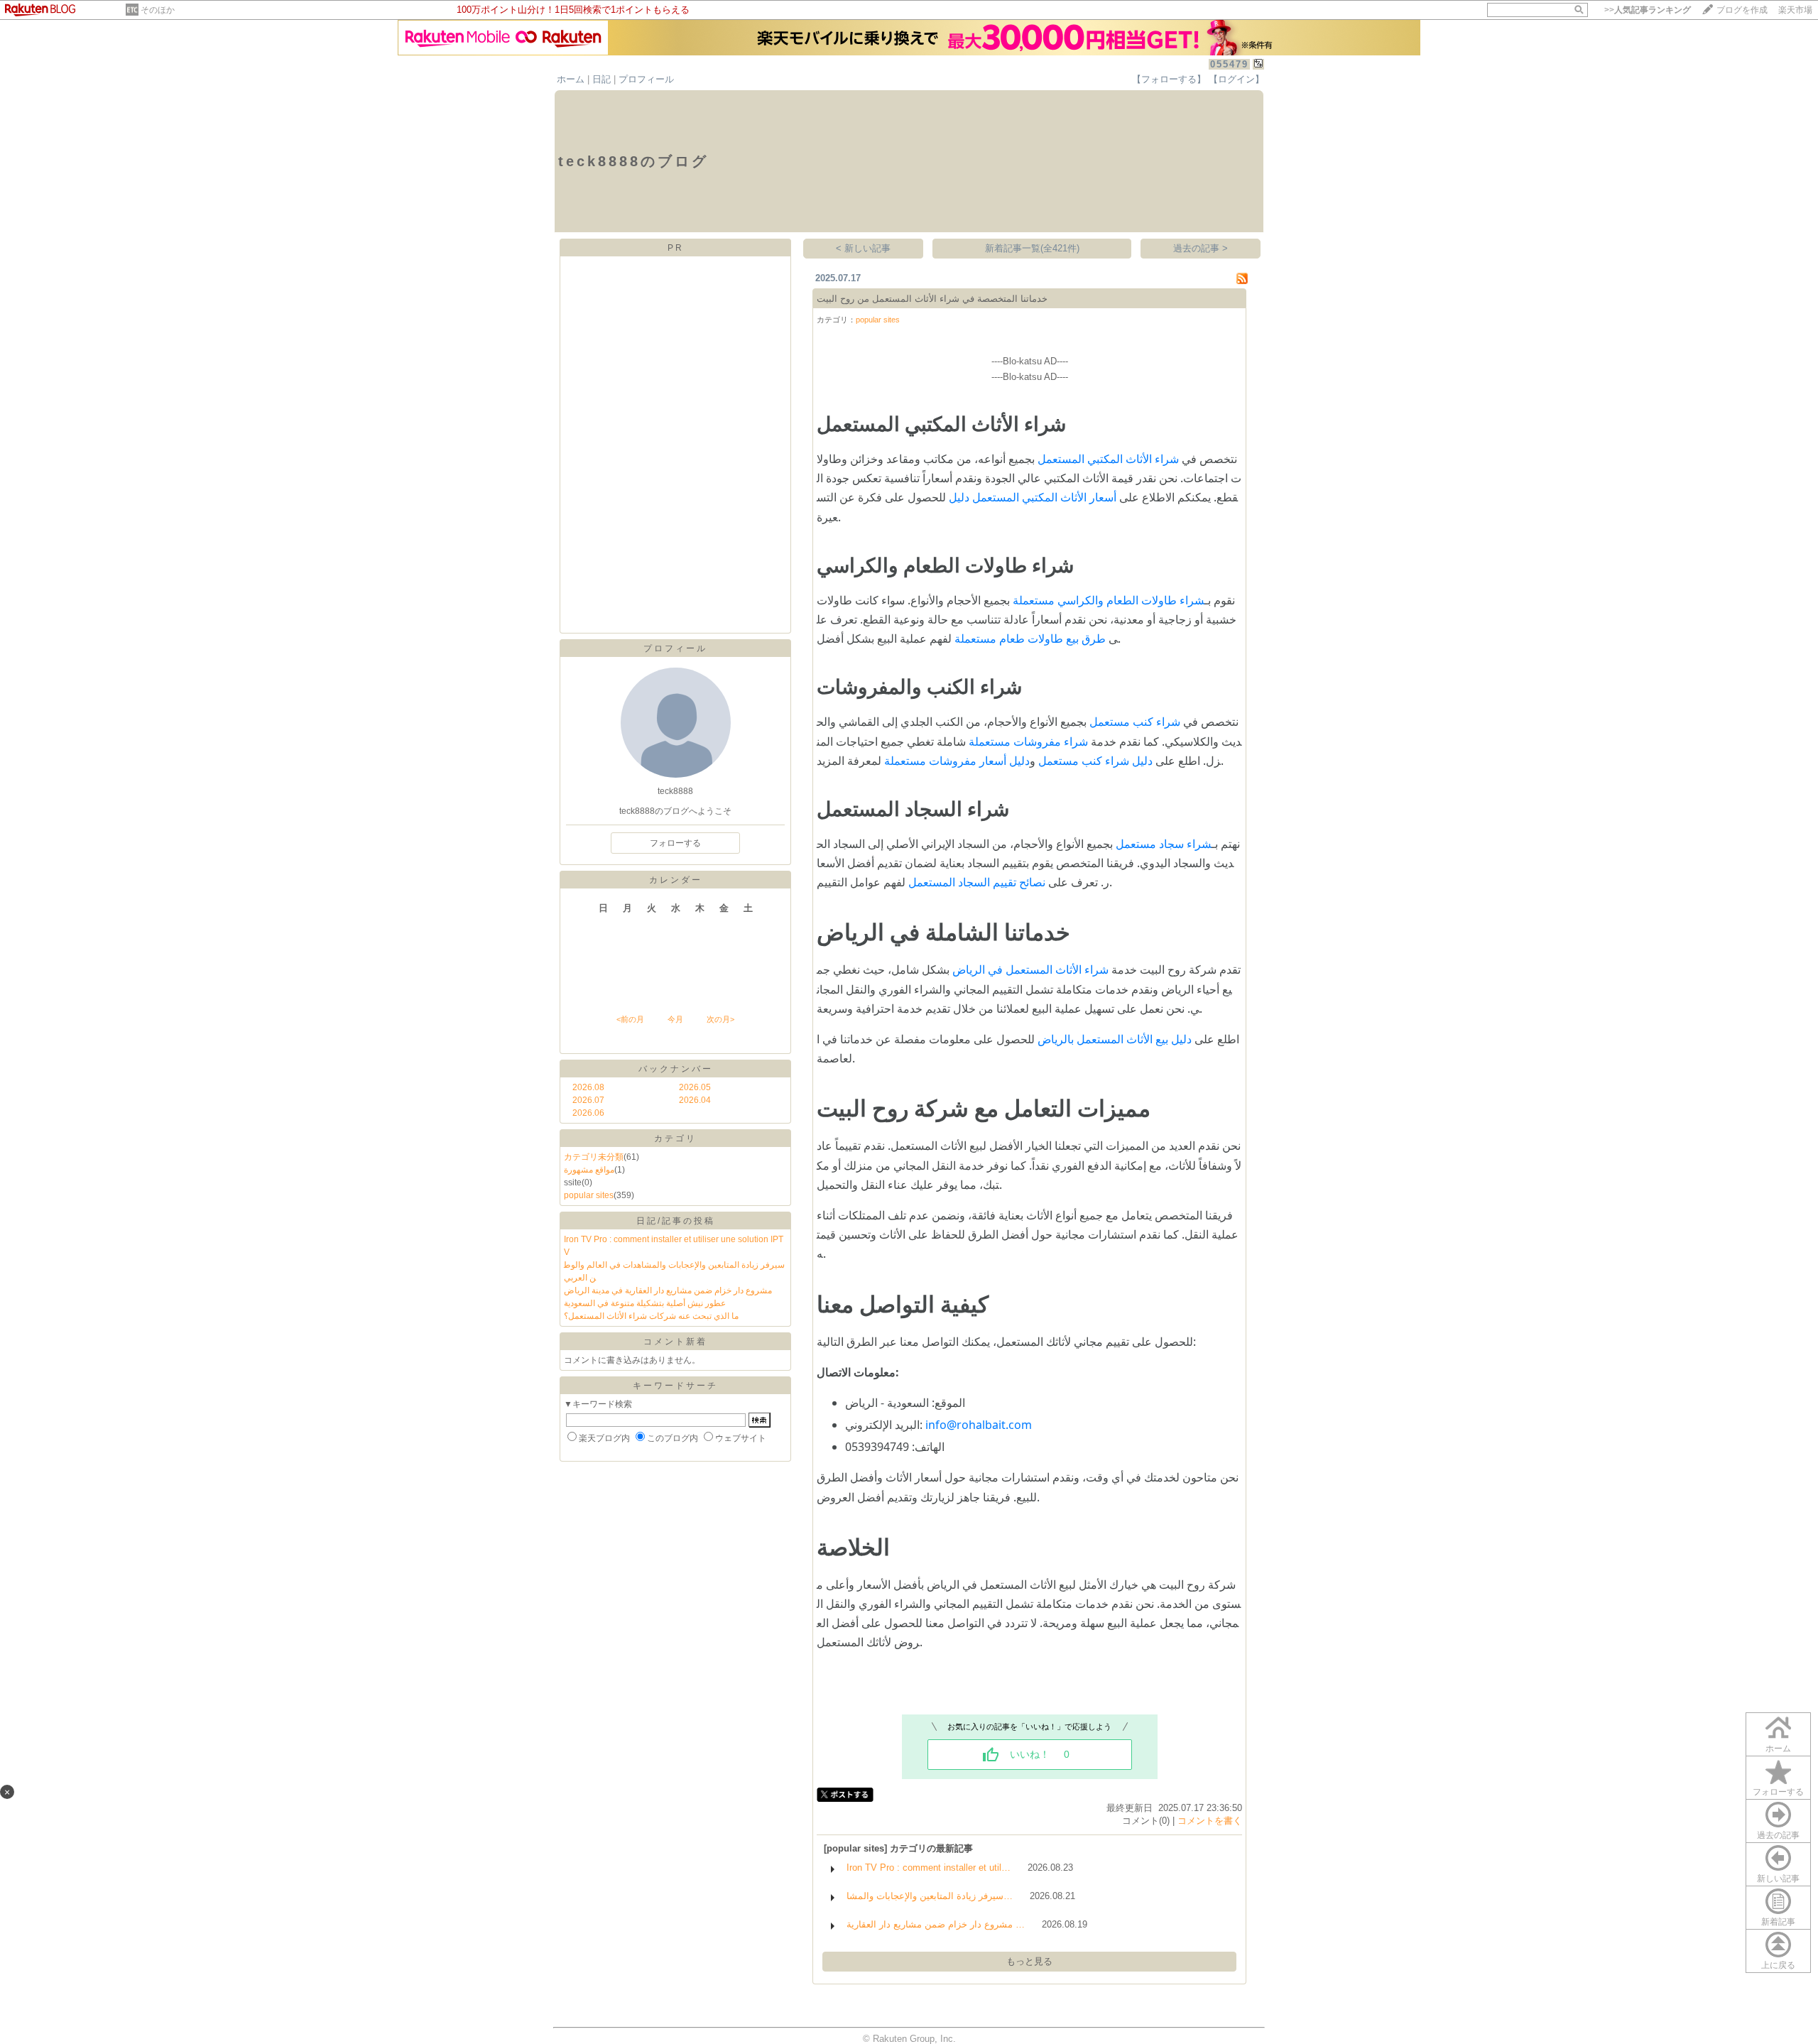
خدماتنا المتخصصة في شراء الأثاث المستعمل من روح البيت (932, 299)
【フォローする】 (1169, 79)
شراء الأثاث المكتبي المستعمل (1108, 459)
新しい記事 (1778, 1879)
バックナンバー (676, 1069)
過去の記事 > (1201, 248)
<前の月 (630, 1019)
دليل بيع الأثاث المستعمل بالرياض (1115, 1039)
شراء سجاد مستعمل (1164, 844)
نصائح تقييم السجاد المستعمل (977, 882)
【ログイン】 (1236, 79)
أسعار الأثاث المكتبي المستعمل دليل (1033, 497)
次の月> (720, 1019)
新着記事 (1778, 1922)
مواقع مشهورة (589, 1170)
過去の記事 (1778, 1835)
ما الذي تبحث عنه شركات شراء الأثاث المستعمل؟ (651, 1316)
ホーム (571, 79)
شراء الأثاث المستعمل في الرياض (1030, 969)
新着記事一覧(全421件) (1032, 248)
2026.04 (695, 1100)
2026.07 (588, 1100)
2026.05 (695, 1087)
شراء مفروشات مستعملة (1028, 741)
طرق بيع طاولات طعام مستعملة (1030, 638)
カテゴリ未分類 (594, 1157)
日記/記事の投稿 (676, 1221)
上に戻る (1778, 1965)
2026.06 (588, 1113)
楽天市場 (1795, 10)
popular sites (589, 1195)
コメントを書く (1210, 1821)
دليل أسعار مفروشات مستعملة (957, 761)
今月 (675, 1019)
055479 (1229, 64)
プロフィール (646, 79)
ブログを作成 (1742, 10)
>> (1648, 10)
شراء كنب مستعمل (1135, 722)
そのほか (158, 10)
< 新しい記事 (863, 248)
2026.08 (588, 1087)
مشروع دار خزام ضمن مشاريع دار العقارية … (936, 1924)
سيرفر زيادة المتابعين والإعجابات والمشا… (930, 1896)
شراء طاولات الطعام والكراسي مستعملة (1109, 600)
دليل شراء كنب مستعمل (1095, 761)
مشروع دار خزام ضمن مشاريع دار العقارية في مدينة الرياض (668, 1290)
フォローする (1778, 1792)
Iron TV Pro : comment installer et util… (929, 1868)
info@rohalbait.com (979, 1425)
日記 (602, 79)
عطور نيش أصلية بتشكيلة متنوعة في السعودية (645, 1303)
